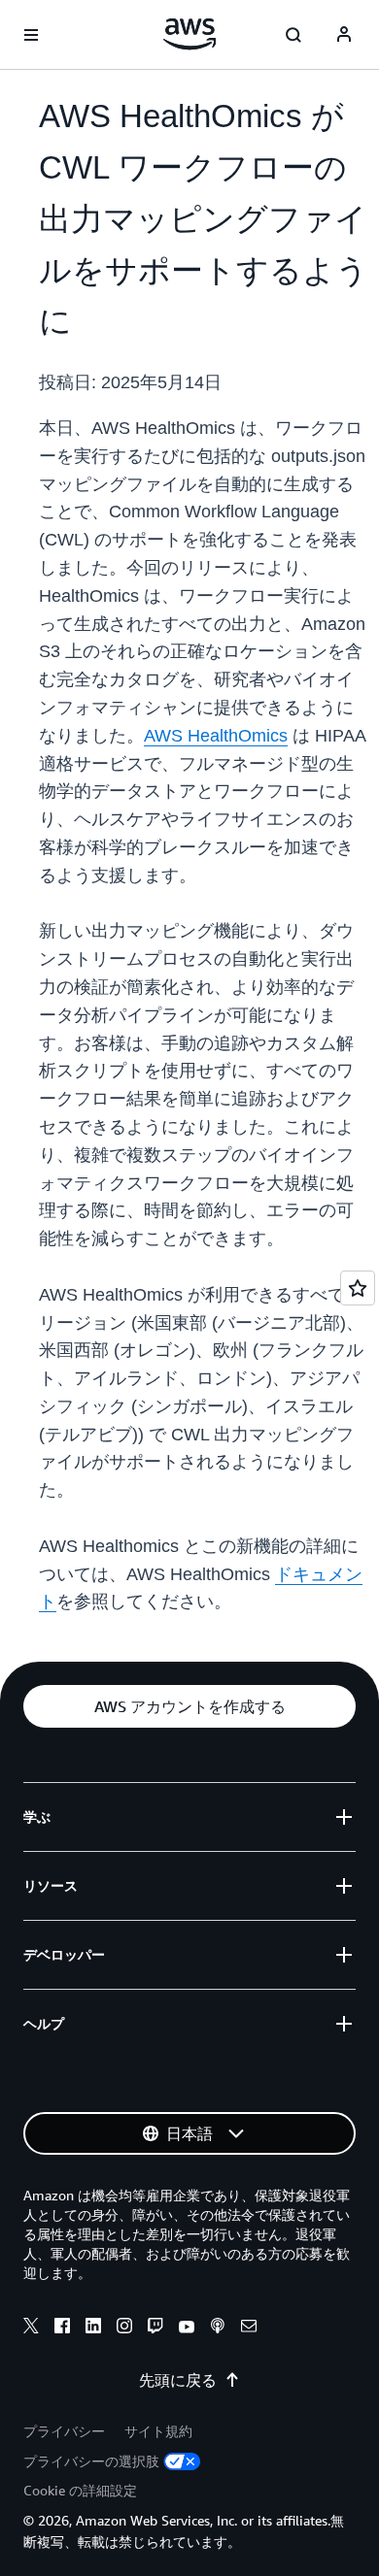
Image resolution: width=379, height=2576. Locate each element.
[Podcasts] (218, 2328)
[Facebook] (62, 2328)
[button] (189, 1706)
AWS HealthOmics (216, 736)
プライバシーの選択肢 (91, 2461)
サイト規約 (158, 2431)
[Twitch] (155, 2328)
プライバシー (64, 2431)
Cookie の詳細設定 (80, 2490)
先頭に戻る (178, 2380)
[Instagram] (124, 2328)
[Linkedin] (93, 2328)
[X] (31, 2328)
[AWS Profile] (344, 35)
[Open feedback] (358, 1288)
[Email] (249, 2328)
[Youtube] (187, 2328)
